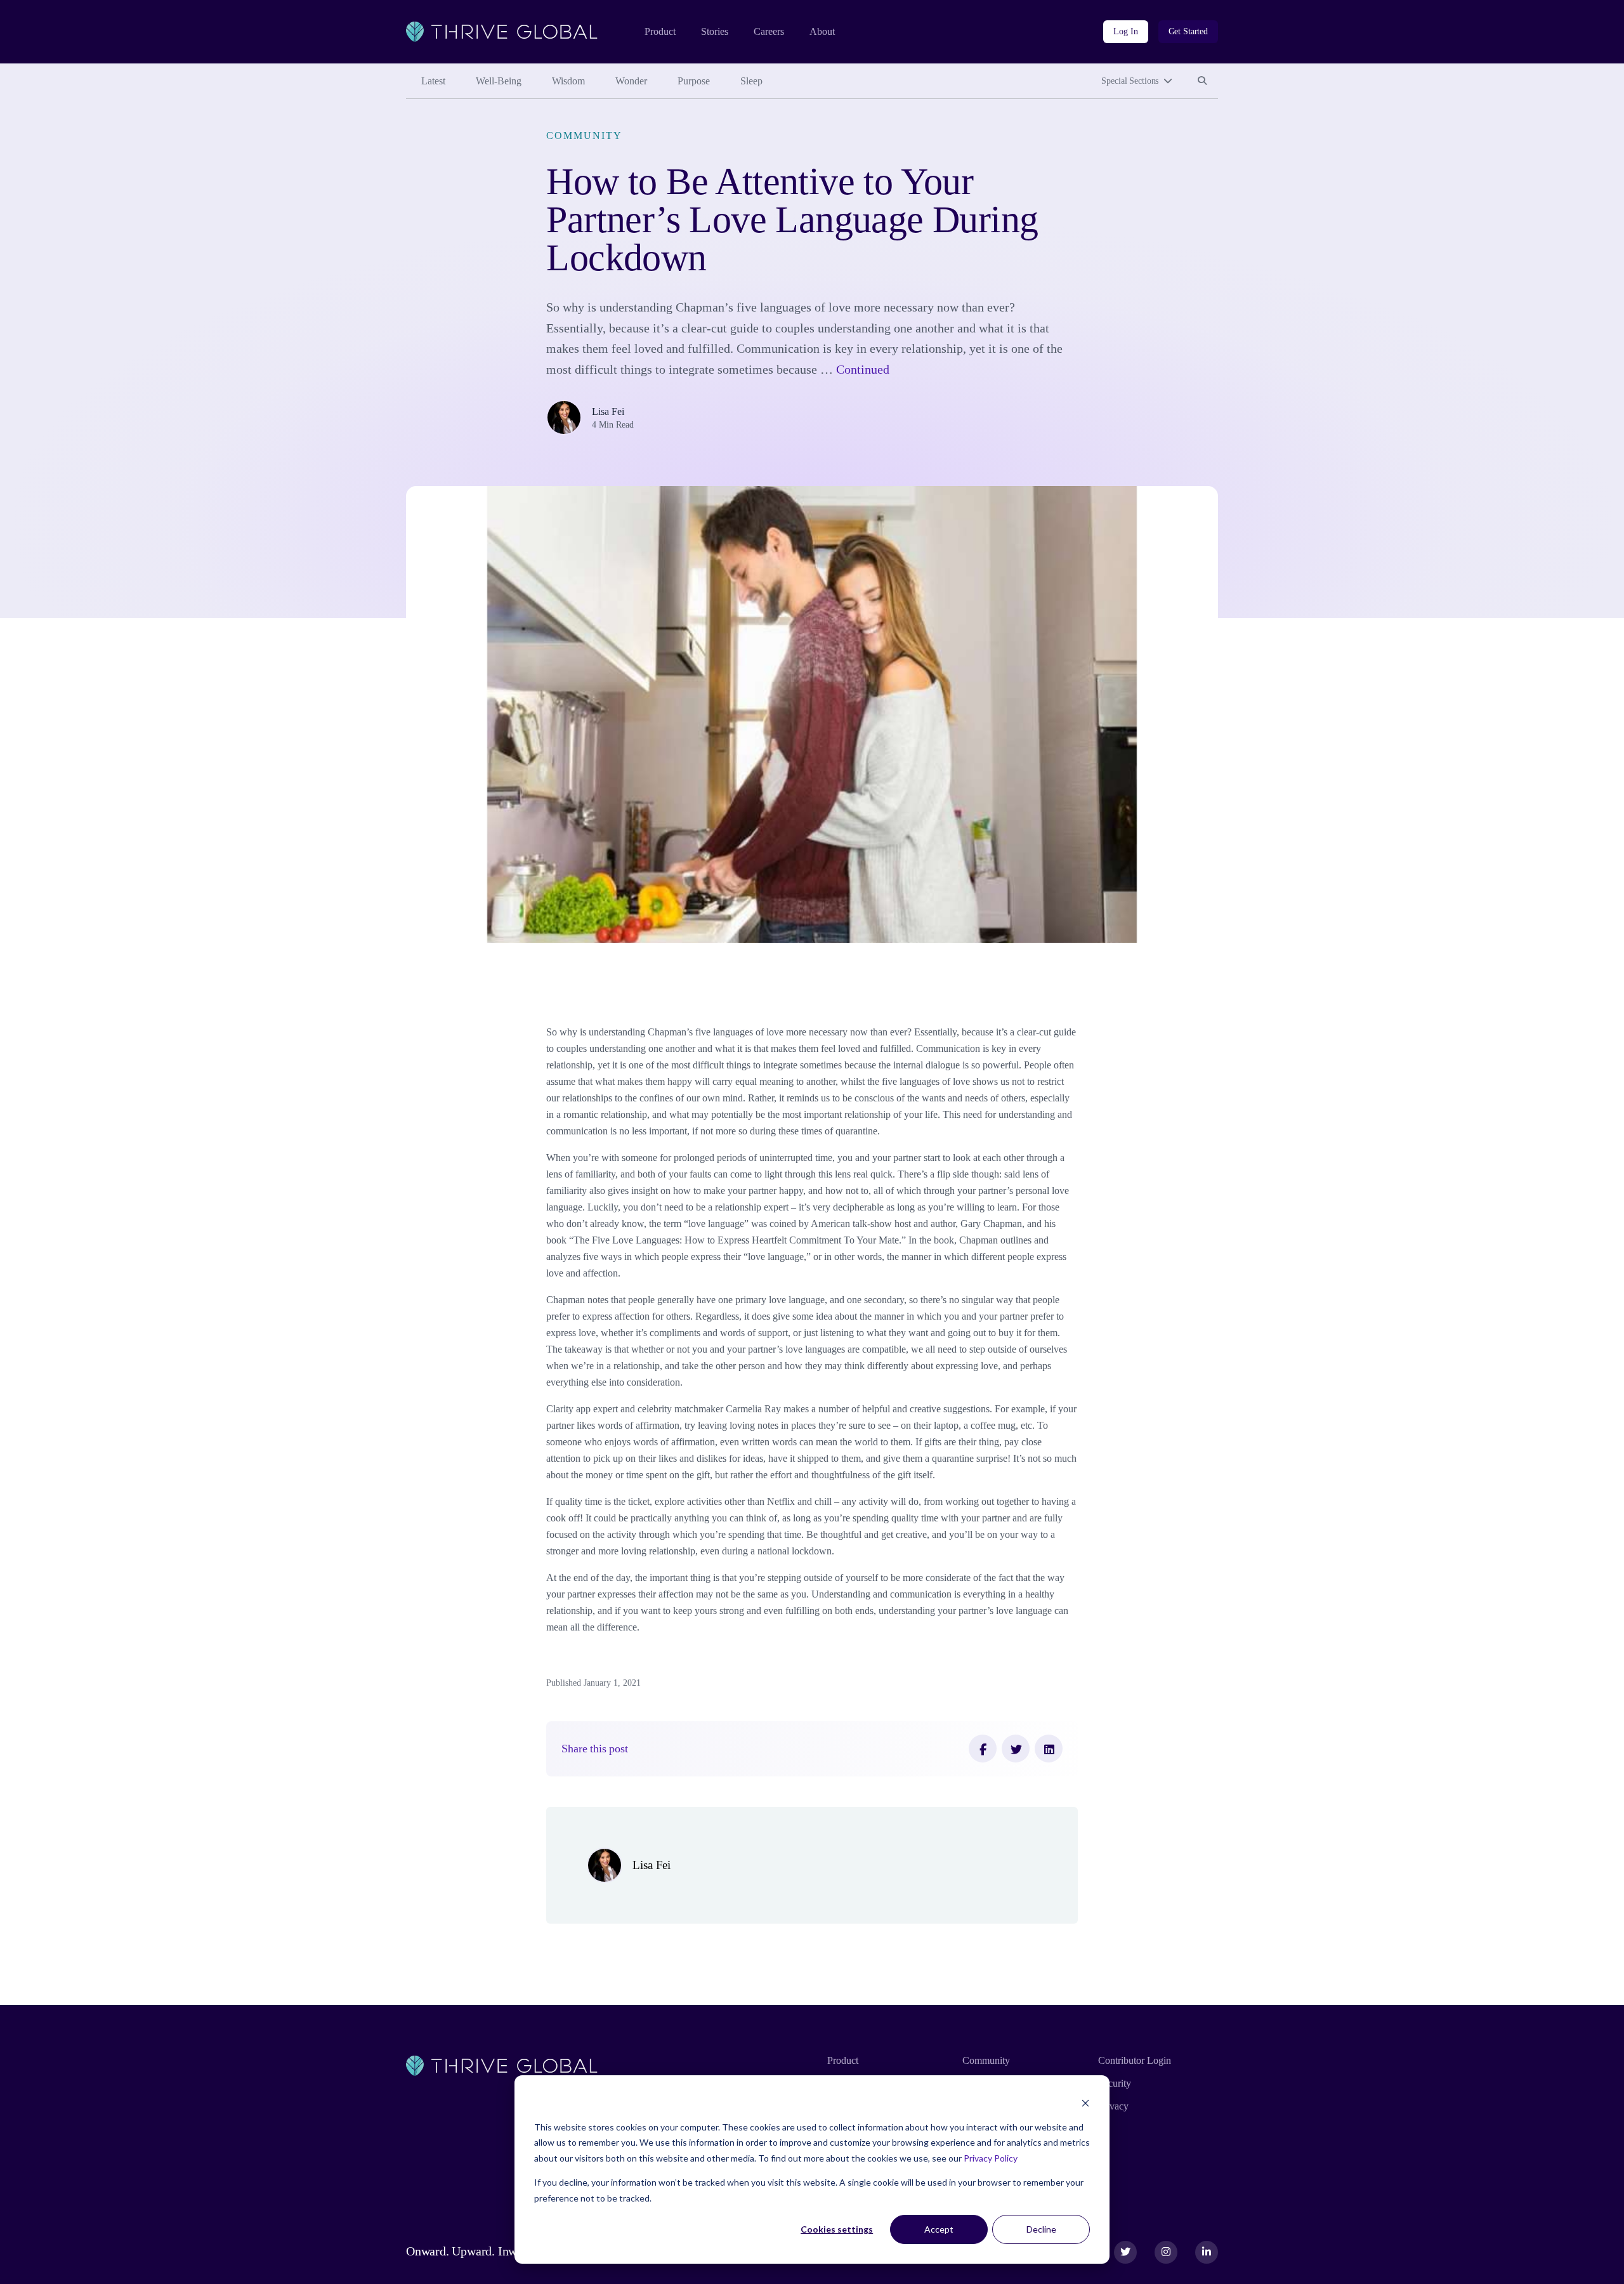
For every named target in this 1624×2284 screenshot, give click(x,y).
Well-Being (499, 81)
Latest (433, 81)
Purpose (694, 81)
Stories (715, 31)
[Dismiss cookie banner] (1085, 2103)
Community (584, 135)
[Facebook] (983, 1749)
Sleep (751, 81)
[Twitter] (1016, 1749)
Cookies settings (837, 2229)
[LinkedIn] (1049, 1749)
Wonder (631, 81)
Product (660, 31)
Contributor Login (1135, 2060)
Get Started (1188, 31)
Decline (1041, 2229)
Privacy (1113, 2106)
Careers (769, 31)
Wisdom (568, 81)
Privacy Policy (991, 2158)
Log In (1125, 31)
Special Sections (1130, 81)
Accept (939, 2229)
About (822, 31)
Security (1115, 2083)
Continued (863, 369)
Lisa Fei (608, 411)
